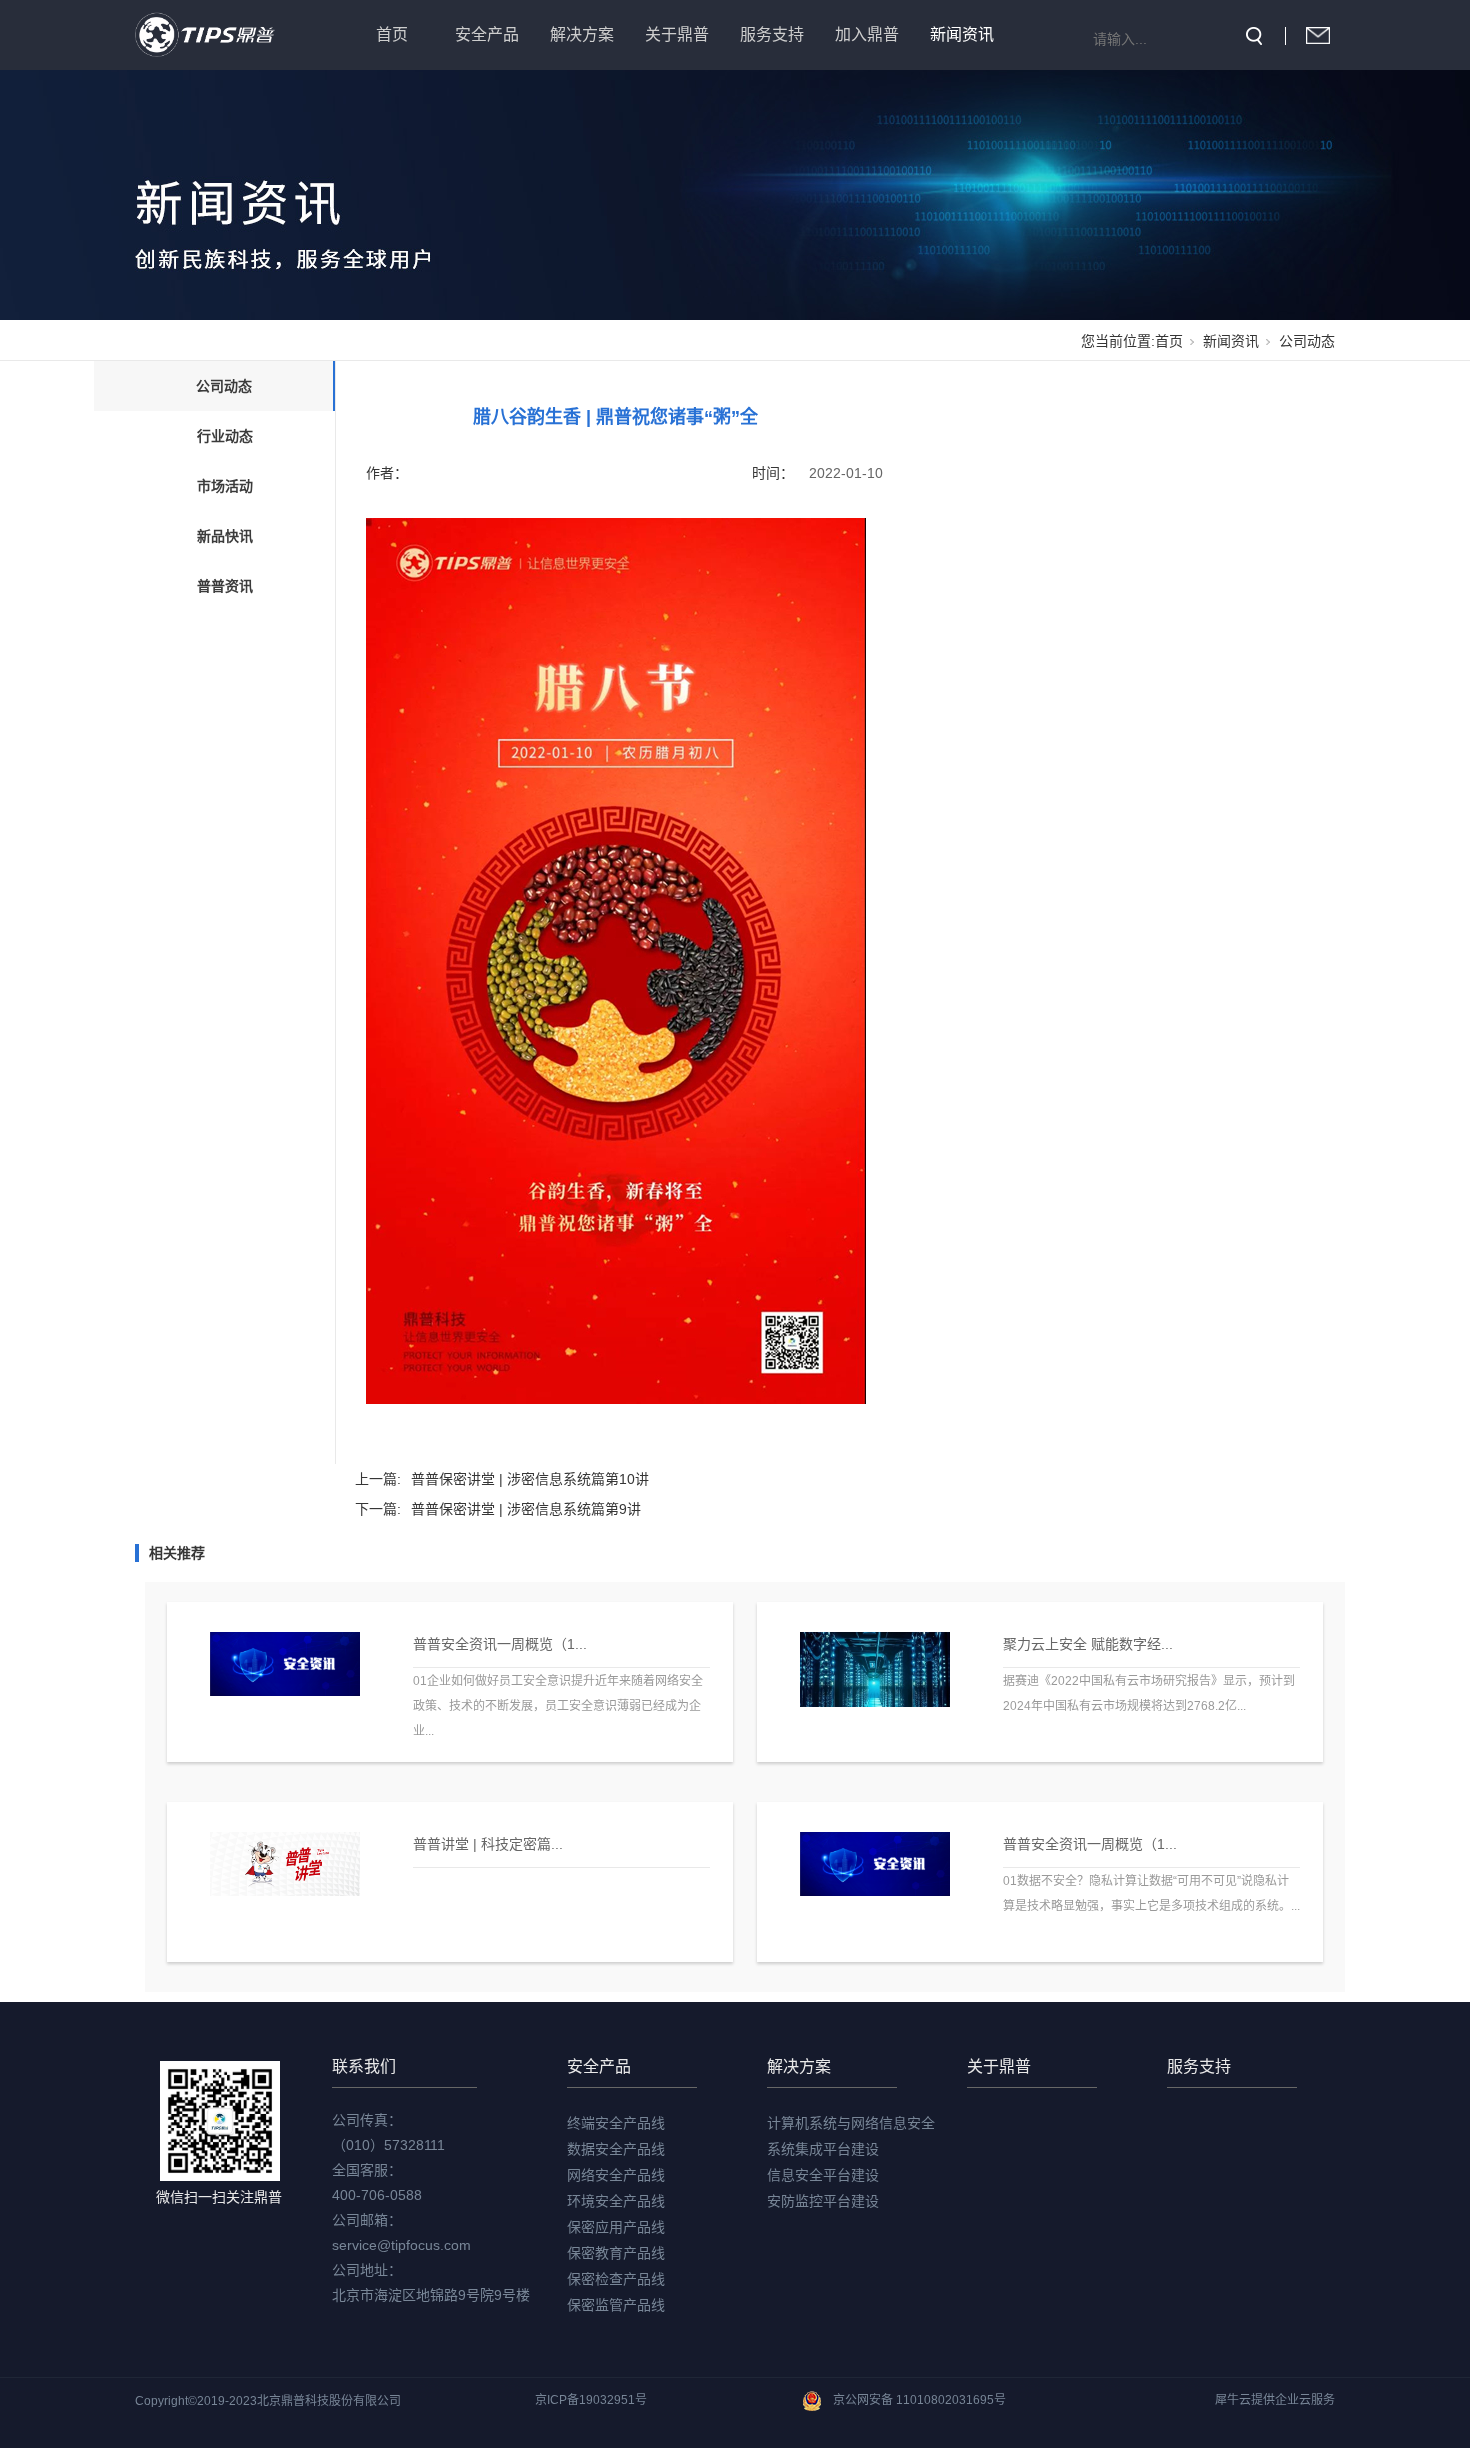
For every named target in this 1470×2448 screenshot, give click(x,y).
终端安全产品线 (616, 2123)
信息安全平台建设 (823, 2175)
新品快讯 (225, 536)
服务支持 (772, 34)
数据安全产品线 (616, 2149)
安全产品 (487, 34)
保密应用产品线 (616, 2227)
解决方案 (582, 34)
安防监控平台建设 (823, 2201)
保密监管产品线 (616, 2305)
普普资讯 (225, 586)
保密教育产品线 (616, 2253)
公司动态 (1307, 341)
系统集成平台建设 (823, 2149)
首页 (392, 34)
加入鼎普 (867, 34)
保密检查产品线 (616, 2279)
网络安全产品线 (616, 2175)
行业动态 (225, 436)
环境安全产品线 (616, 2201)
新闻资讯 (962, 34)
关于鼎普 (677, 34)
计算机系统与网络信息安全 (851, 2123)
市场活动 (225, 486)
